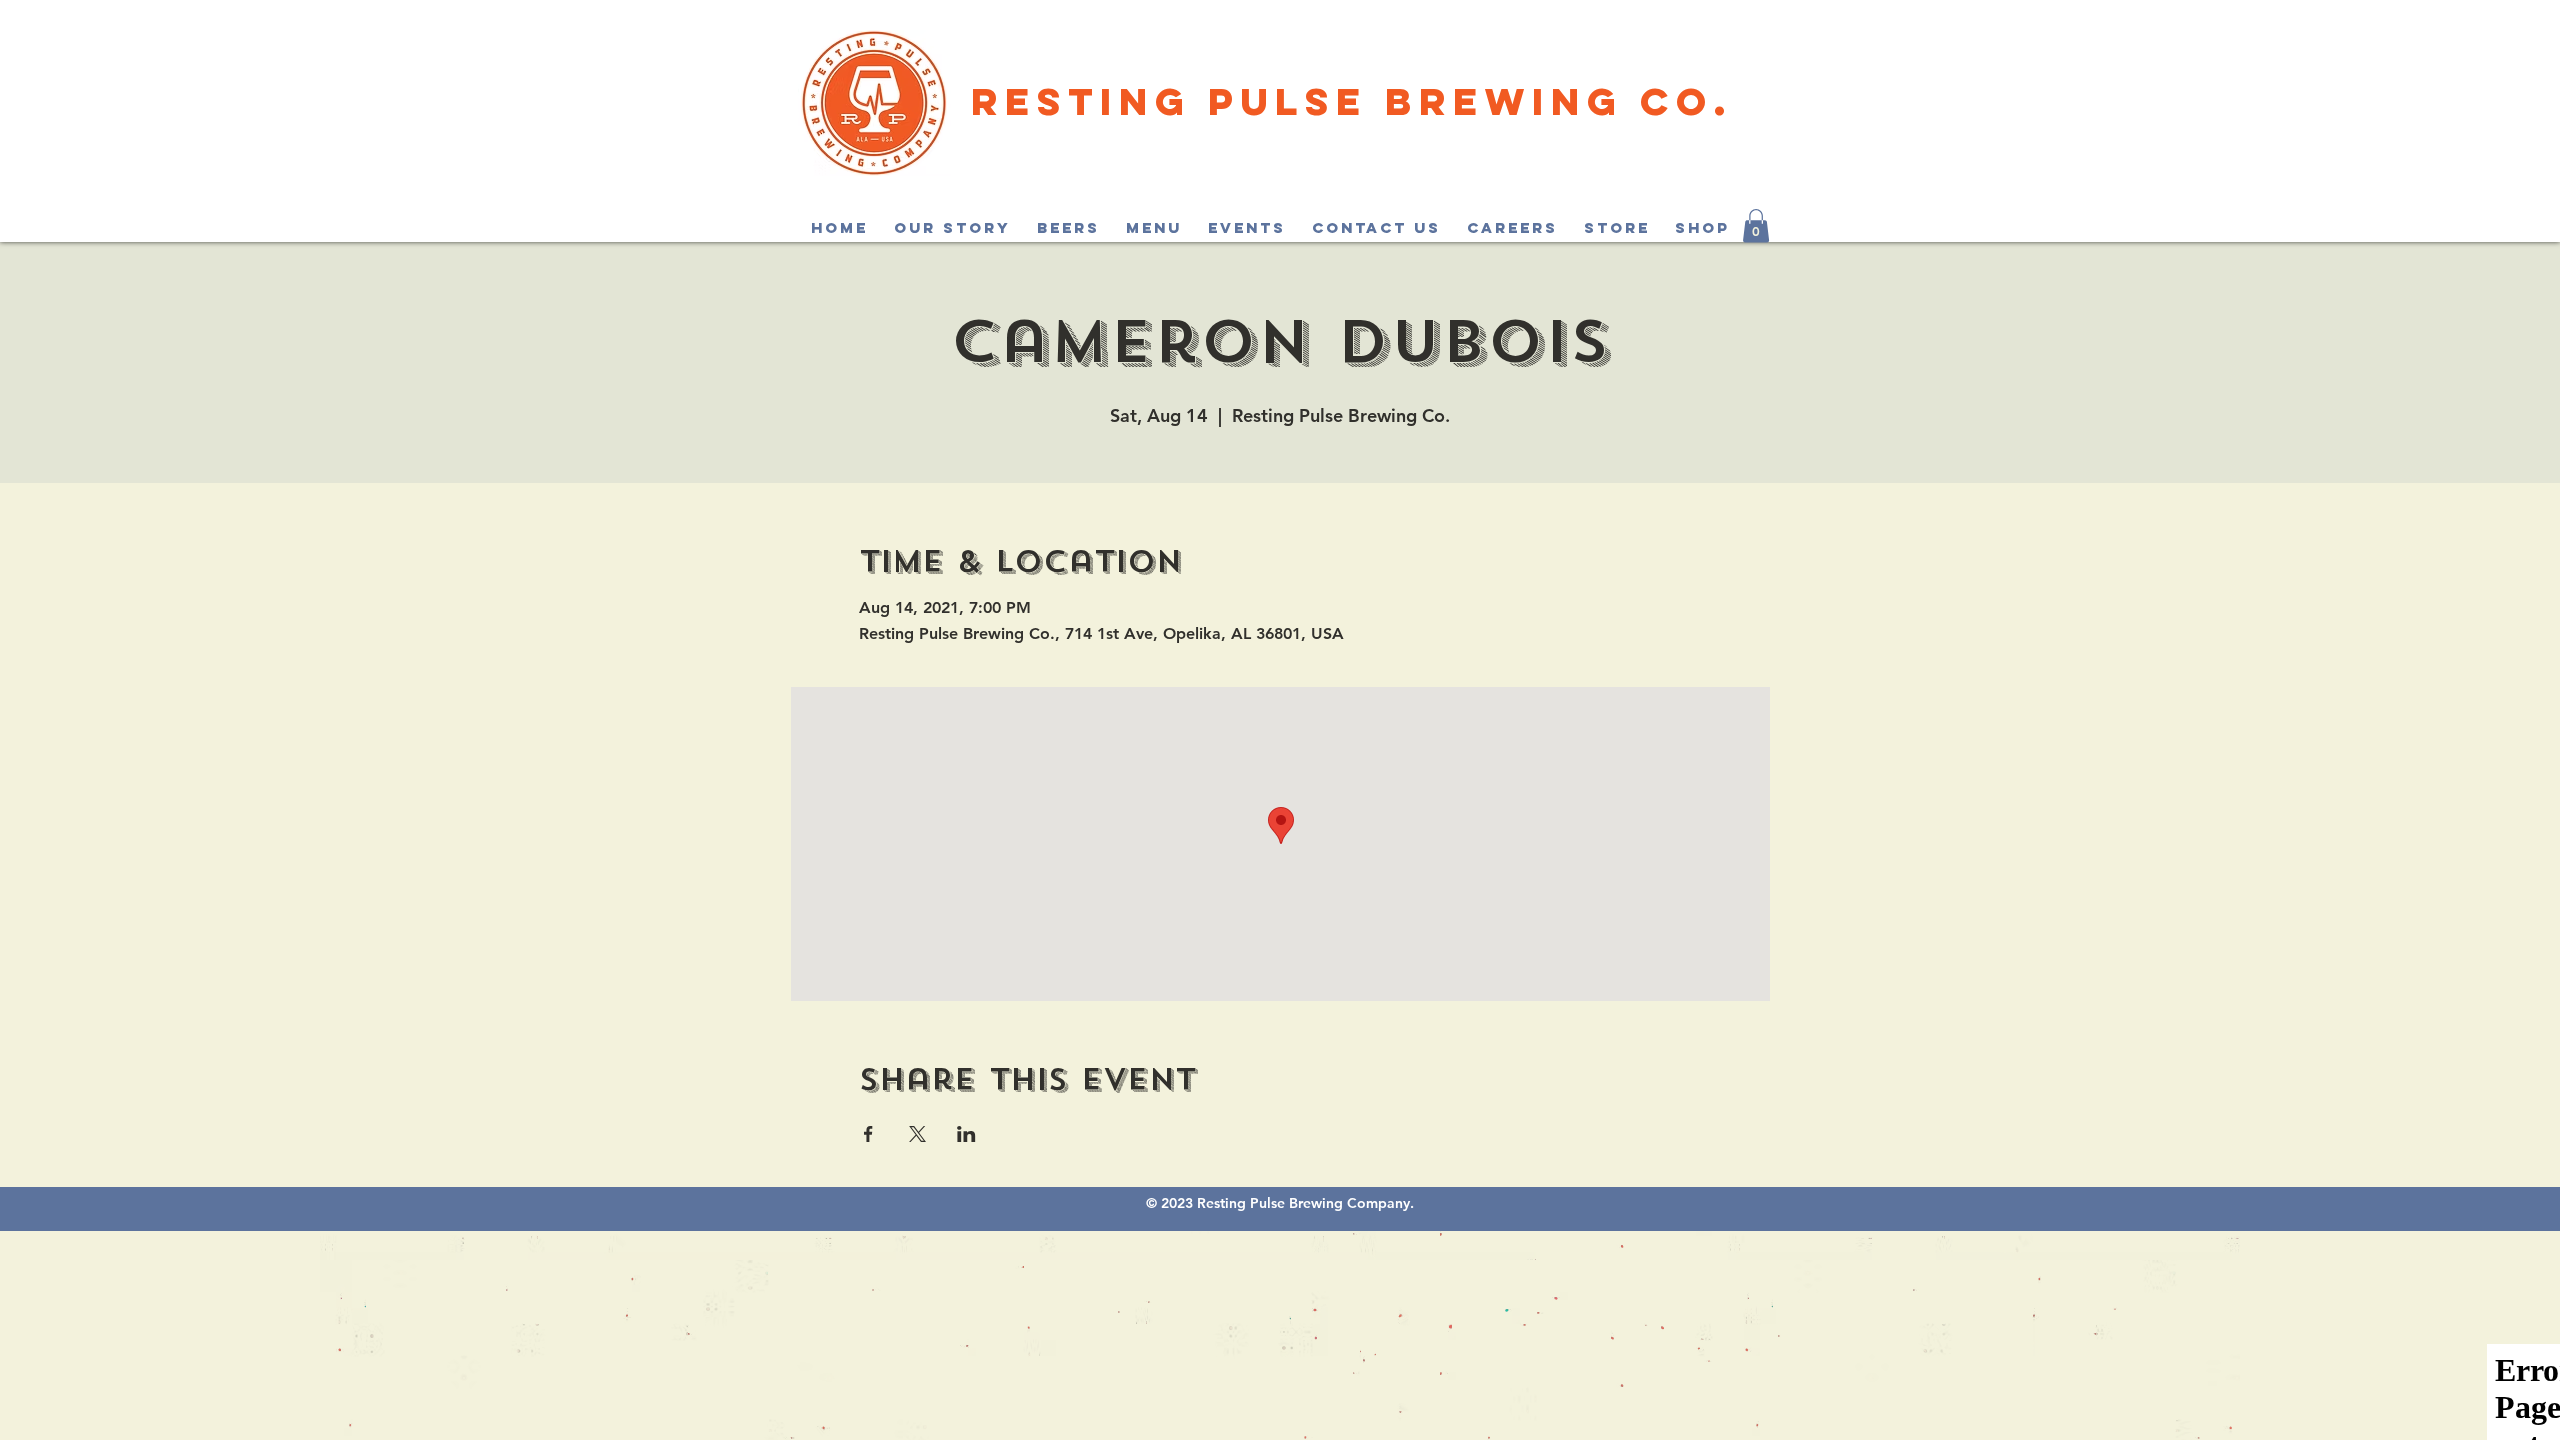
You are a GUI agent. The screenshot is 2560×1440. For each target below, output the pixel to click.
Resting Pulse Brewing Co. (1352, 101)
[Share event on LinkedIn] (966, 1134)
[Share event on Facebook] (868, 1134)
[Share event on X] (917, 1134)
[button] (1756, 225)
